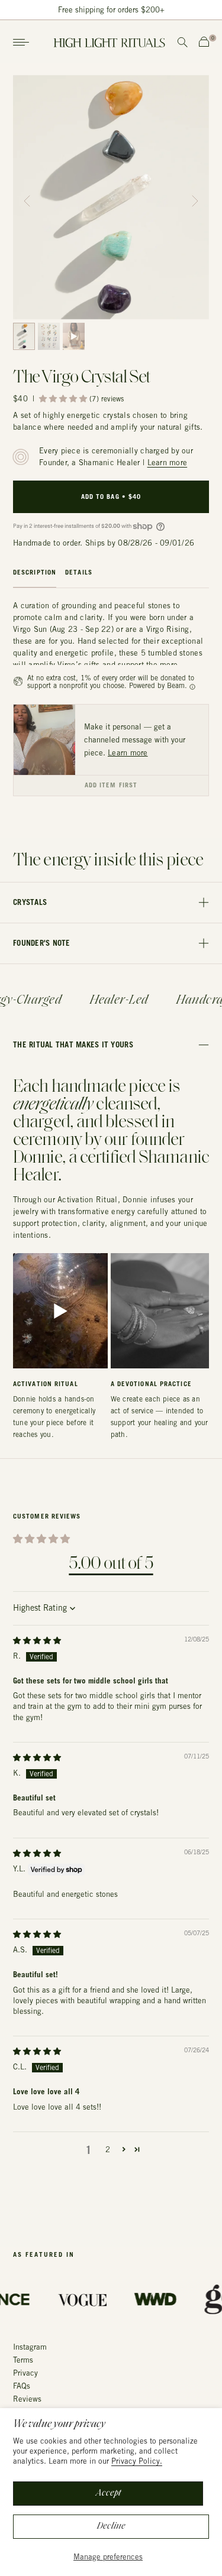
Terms (23, 2360)
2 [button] (108, 2150)
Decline (111, 2526)
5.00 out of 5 (111, 1564)
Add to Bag (111, 497)
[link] (44, 740)
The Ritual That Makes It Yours (73, 1044)
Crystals (30, 902)
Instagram (30, 2347)
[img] (37, 1641)
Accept (108, 2493)
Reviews (27, 2399)
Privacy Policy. (137, 2461)
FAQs (22, 2386)
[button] (195, 197)
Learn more (168, 463)
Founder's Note (42, 943)
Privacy (25, 2373)
